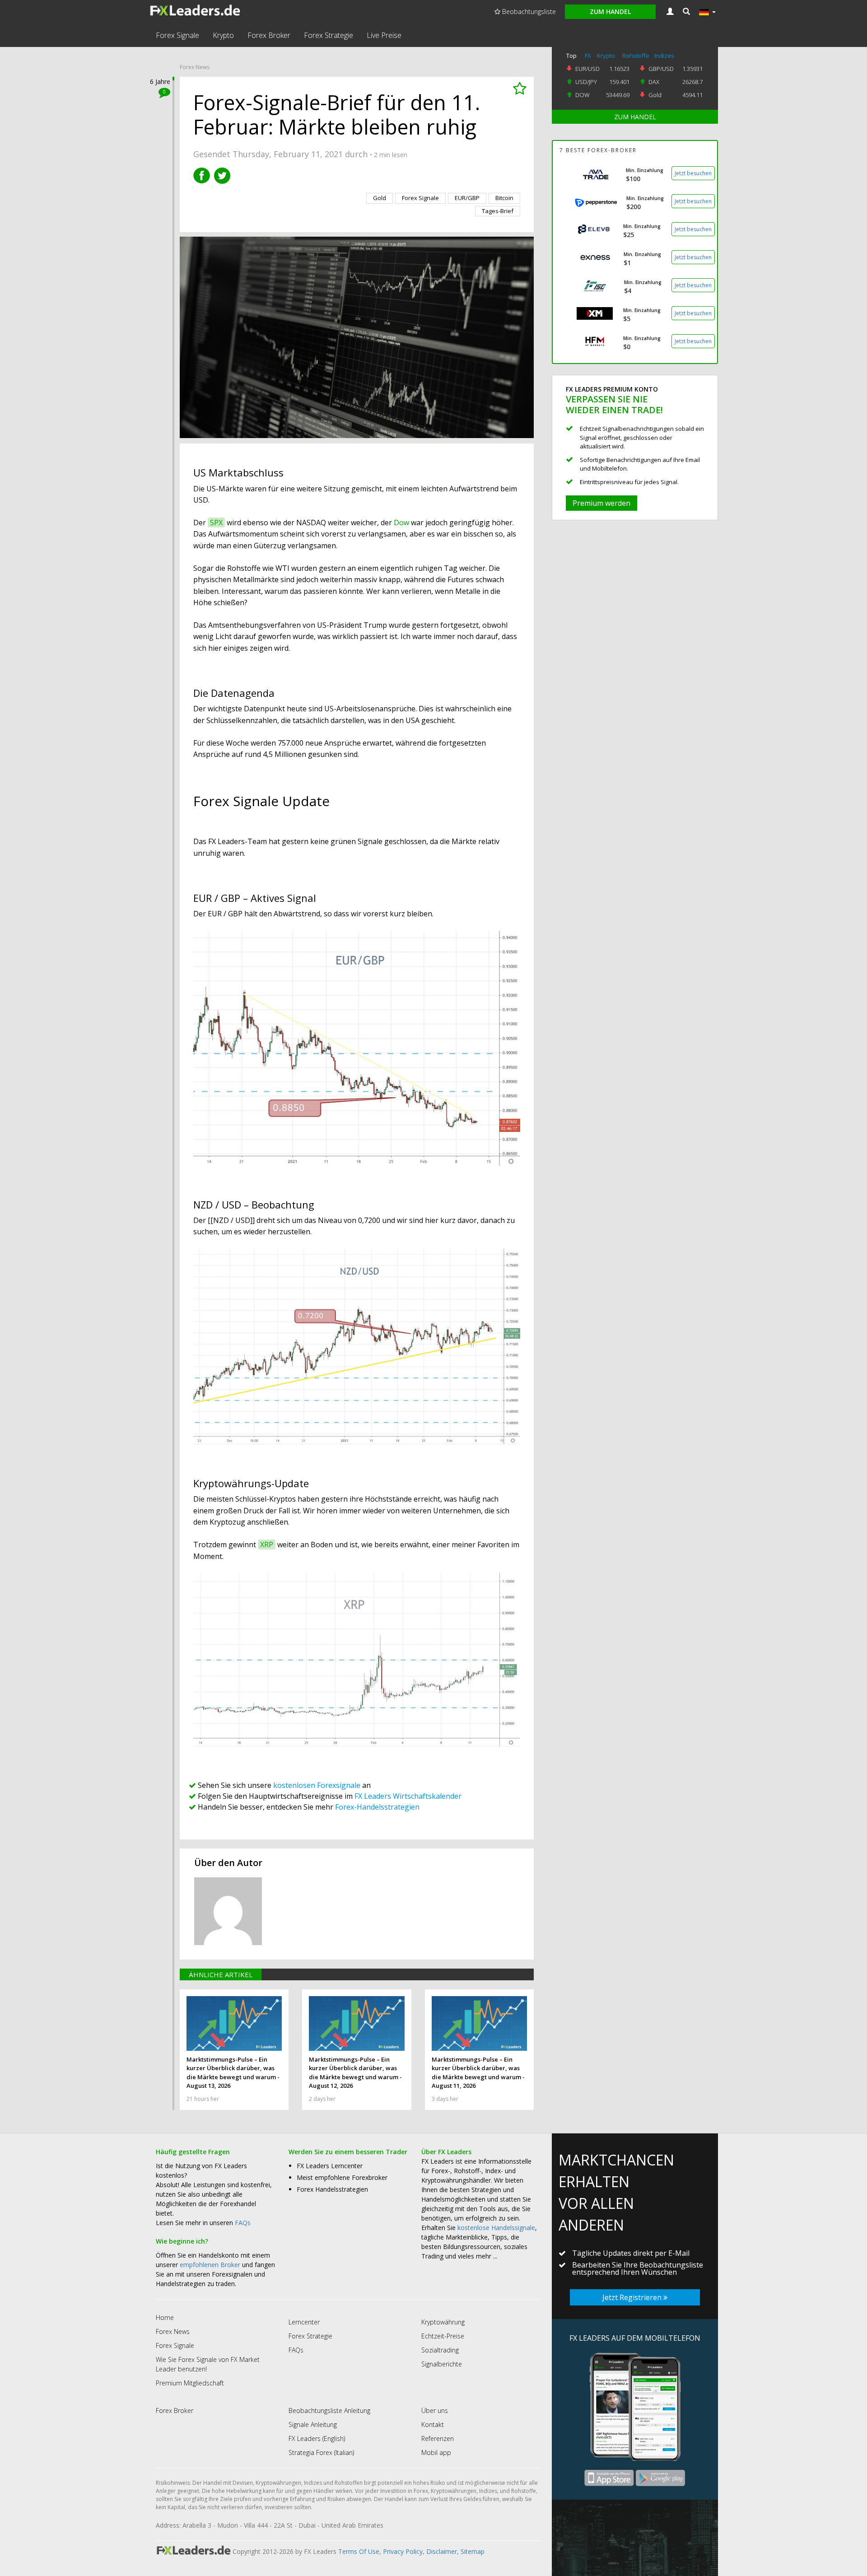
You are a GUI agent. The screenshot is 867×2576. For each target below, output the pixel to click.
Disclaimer (442, 2551)
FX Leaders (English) (317, 2438)
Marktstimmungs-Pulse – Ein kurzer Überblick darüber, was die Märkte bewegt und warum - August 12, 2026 (355, 2073)
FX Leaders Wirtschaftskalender (408, 1796)
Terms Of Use (359, 2551)
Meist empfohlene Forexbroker (342, 2177)
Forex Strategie (329, 35)
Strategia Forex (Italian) (321, 2452)
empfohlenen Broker (210, 2265)
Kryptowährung (443, 2322)
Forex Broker (269, 35)
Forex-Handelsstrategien (377, 1807)
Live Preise (384, 35)
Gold (655, 95)
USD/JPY (586, 82)
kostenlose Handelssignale (496, 2228)
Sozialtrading (440, 2350)
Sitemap (473, 2551)
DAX (654, 82)
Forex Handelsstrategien (332, 2189)
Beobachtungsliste (528, 12)
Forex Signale (177, 35)
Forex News (195, 67)
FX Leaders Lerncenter (330, 2166)
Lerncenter (304, 2322)
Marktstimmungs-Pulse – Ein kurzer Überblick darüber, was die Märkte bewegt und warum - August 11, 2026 (478, 2073)
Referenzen (438, 2438)
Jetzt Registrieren (633, 2297)
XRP (267, 1545)
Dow (401, 523)
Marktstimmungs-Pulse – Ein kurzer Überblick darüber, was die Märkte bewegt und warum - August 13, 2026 (233, 2073)
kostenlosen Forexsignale (317, 1785)
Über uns (435, 2410)
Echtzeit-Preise (443, 2336)
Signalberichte (442, 2364)
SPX (216, 523)
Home (165, 2317)
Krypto (223, 35)
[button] (686, 12)
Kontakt (433, 2424)
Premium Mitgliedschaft (190, 2383)
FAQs (243, 2223)
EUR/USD (587, 69)
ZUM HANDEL (635, 117)
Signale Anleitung (313, 2424)
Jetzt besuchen (693, 173)
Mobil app (436, 2452)
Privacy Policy (403, 2551)
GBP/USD (661, 69)
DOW (583, 95)
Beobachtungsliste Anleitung (329, 2410)
